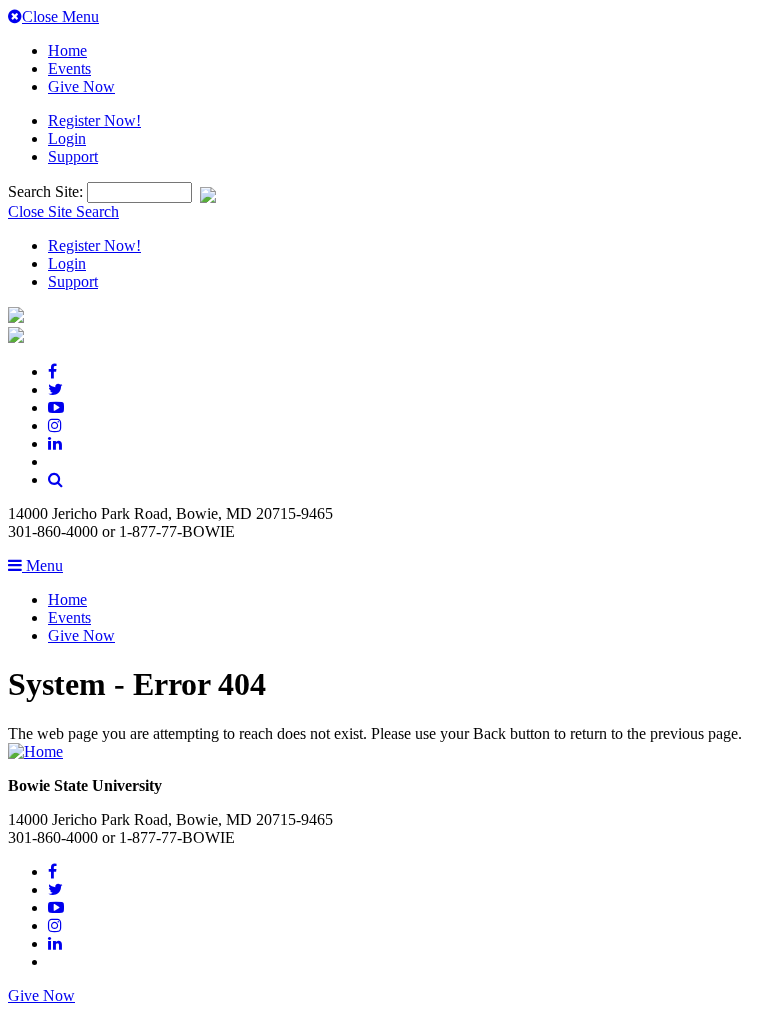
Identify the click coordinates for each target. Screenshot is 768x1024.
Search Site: (47, 191)
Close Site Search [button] (63, 211)
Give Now (81, 86)
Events (69, 68)
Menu (42, 565)
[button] (55, 479)
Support (73, 156)
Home (67, 50)
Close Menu (60, 16)
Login (67, 138)
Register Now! (94, 120)
